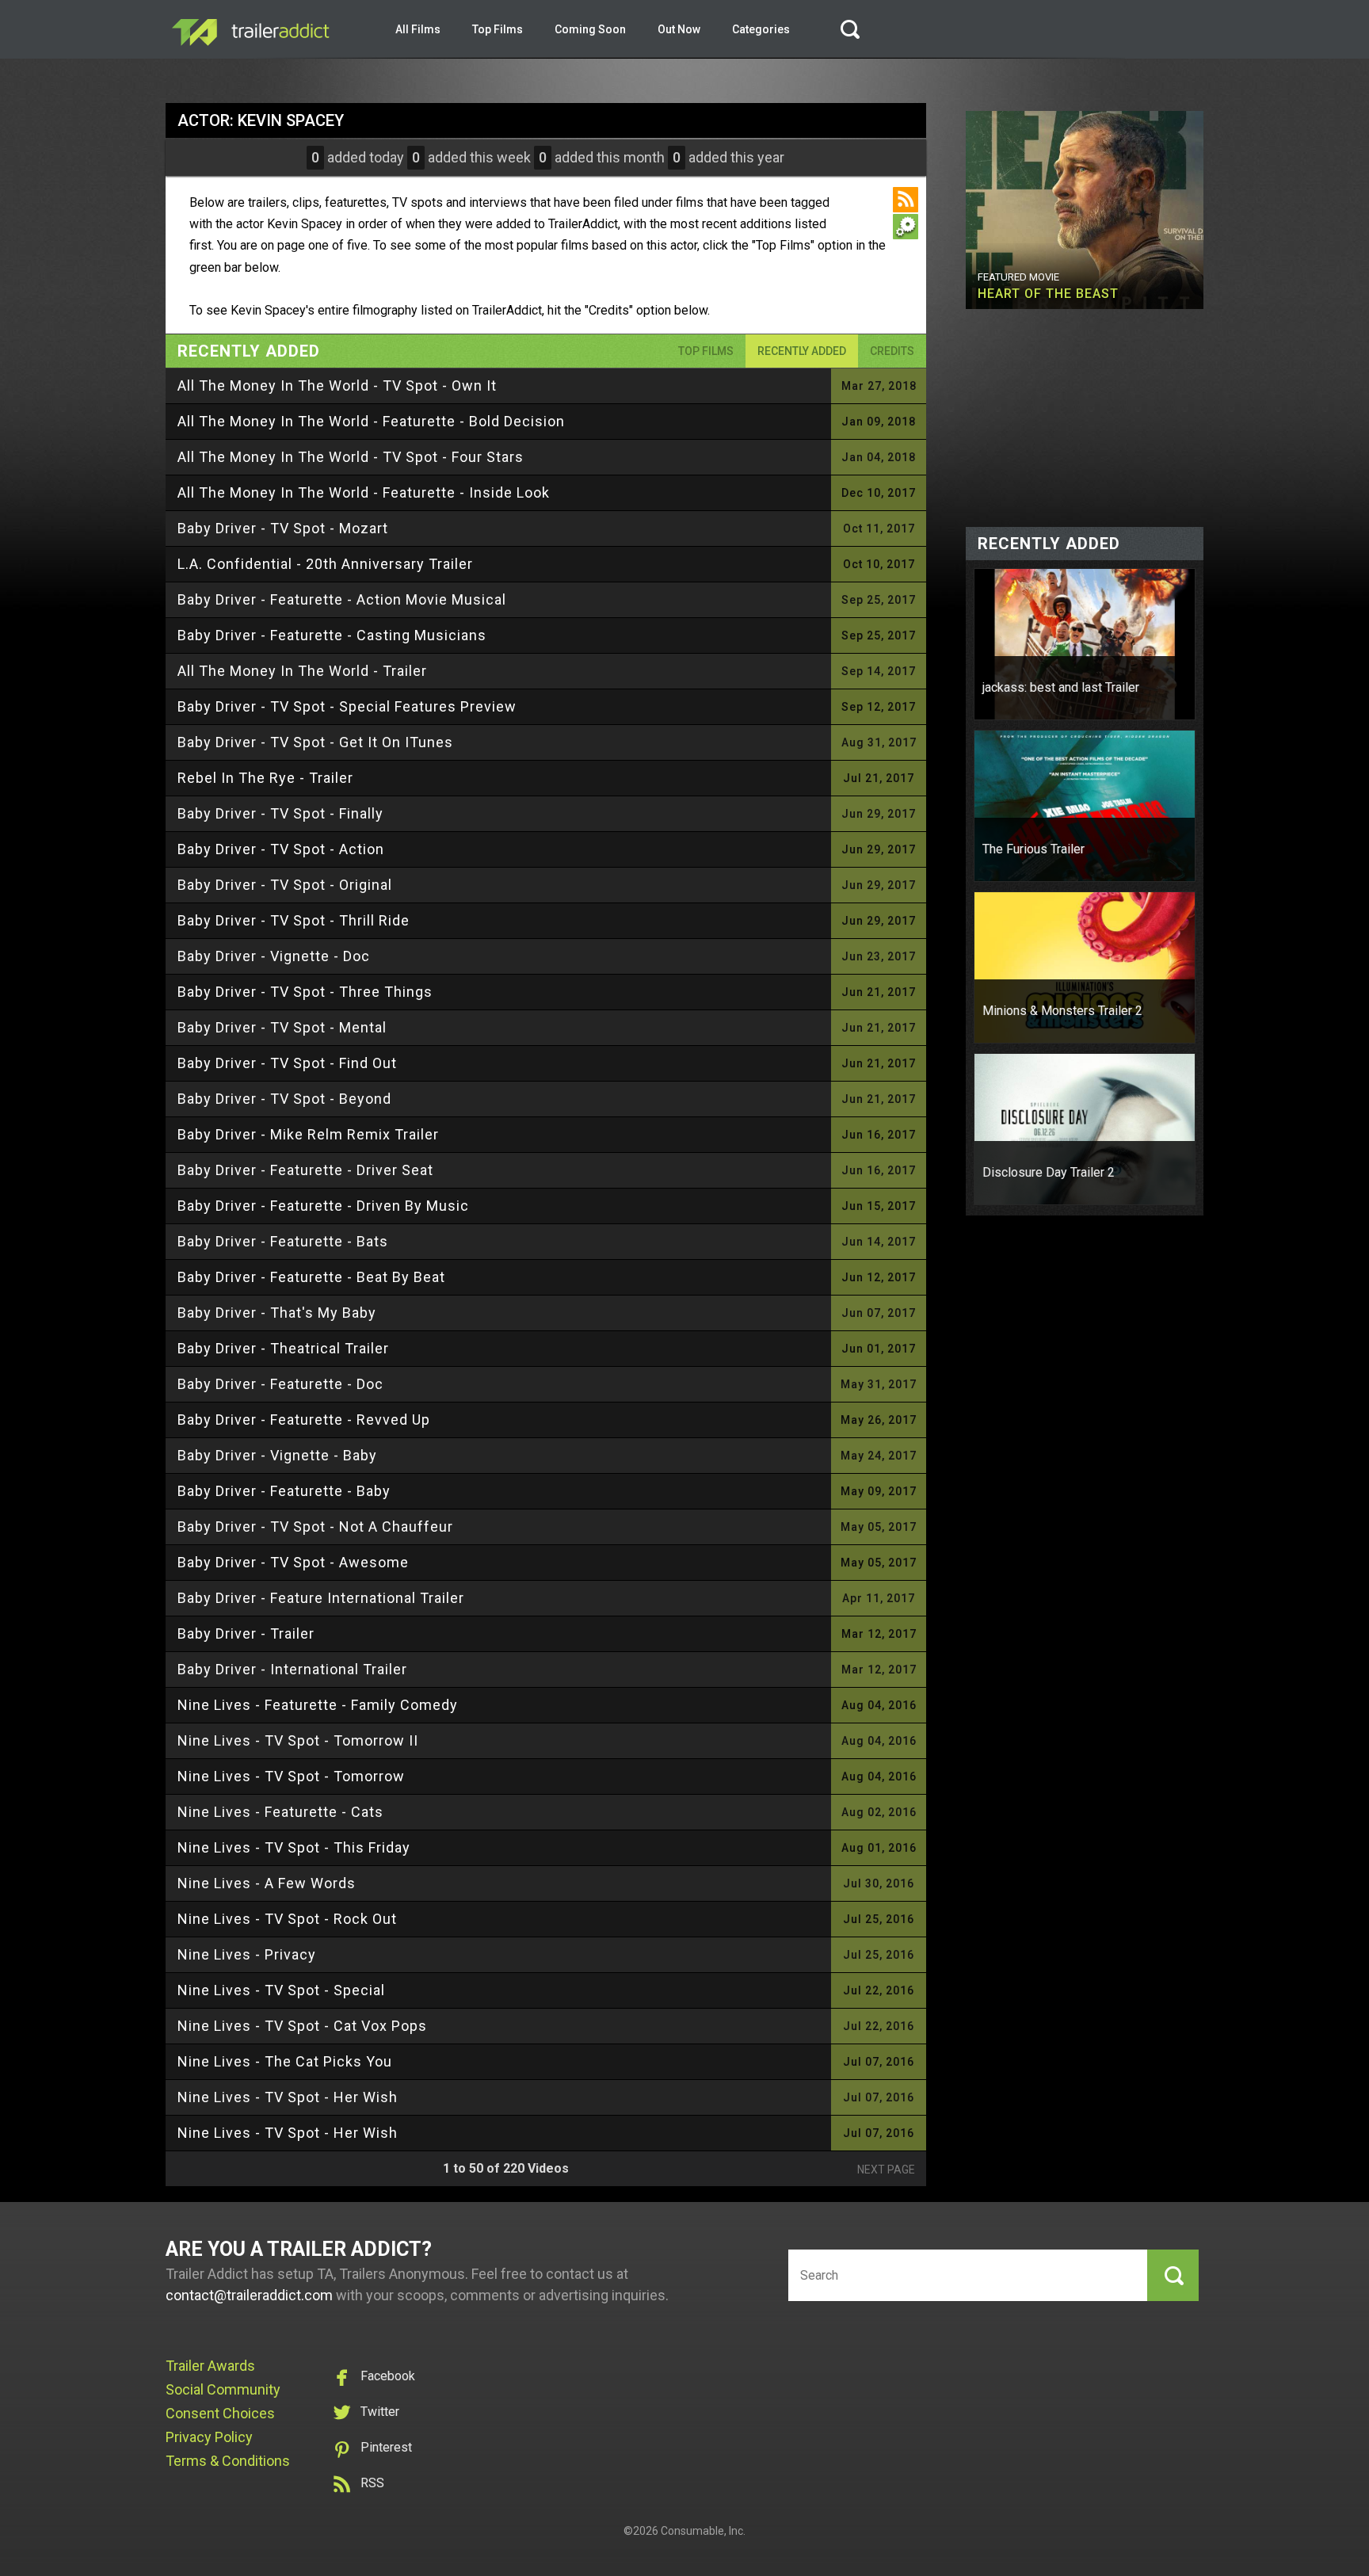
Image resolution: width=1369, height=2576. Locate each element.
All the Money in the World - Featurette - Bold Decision (371, 421)
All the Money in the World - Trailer (302, 671)
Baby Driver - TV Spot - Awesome (293, 1562)
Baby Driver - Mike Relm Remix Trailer (308, 1134)
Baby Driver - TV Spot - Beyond (284, 1099)
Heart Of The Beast (1048, 294)
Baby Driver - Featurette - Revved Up (304, 1420)
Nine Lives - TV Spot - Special (281, 1990)
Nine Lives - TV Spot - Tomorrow (291, 1776)
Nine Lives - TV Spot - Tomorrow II (298, 1740)
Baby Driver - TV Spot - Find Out (287, 1063)
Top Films (498, 29)
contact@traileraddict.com (249, 2295)
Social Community (223, 2389)
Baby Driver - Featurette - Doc (280, 1384)
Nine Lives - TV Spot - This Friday (294, 1847)
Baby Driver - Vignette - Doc (274, 956)
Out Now (679, 29)
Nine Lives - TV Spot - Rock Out (287, 1919)
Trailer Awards (210, 2366)
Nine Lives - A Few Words (267, 1883)
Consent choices (220, 2413)
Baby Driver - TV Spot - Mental (282, 1027)
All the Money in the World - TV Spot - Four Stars (351, 457)
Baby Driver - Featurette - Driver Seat (305, 1170)
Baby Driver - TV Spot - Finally (280, 813)
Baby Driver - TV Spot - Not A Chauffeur (315, 1527)
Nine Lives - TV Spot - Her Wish (288, 2097)
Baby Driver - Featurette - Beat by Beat (311, 1277)
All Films (418, 29)
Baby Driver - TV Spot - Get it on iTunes (315, 742)
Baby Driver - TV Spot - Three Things (305, 992)
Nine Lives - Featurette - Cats (280, 1812)
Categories (761, 29)
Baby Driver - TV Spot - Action (281, 849)
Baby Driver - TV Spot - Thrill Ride (294, 920)
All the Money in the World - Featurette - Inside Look (364, 492)
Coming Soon (590, 29)
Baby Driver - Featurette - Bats (283, 1241)
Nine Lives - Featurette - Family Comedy (318, 1705)
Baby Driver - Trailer (246, 1633)
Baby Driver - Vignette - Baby (277, 1455)
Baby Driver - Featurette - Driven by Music (323, 1206)
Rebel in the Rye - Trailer (265, 778)
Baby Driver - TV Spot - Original (285, 885)
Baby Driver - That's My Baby (277, 1313)
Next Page (886, 2170)
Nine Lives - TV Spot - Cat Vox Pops (302, 2026)
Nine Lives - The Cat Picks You (285, 2061)
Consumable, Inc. (703, 2531)
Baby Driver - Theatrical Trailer (283, 1348)
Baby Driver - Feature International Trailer (321, 1598)
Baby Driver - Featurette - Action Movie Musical (342, 599)
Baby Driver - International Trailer (292, 1669)
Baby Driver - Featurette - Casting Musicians (332, 635)
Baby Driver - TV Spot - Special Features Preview (347, 706)
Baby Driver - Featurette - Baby (284, 1491)
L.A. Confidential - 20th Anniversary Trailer (325, 564)
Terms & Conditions (228, 2461)
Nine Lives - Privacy (247, 1954)
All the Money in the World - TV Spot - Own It (337, 385)
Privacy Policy (209, 2437)
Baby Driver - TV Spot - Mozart (283, 528)
